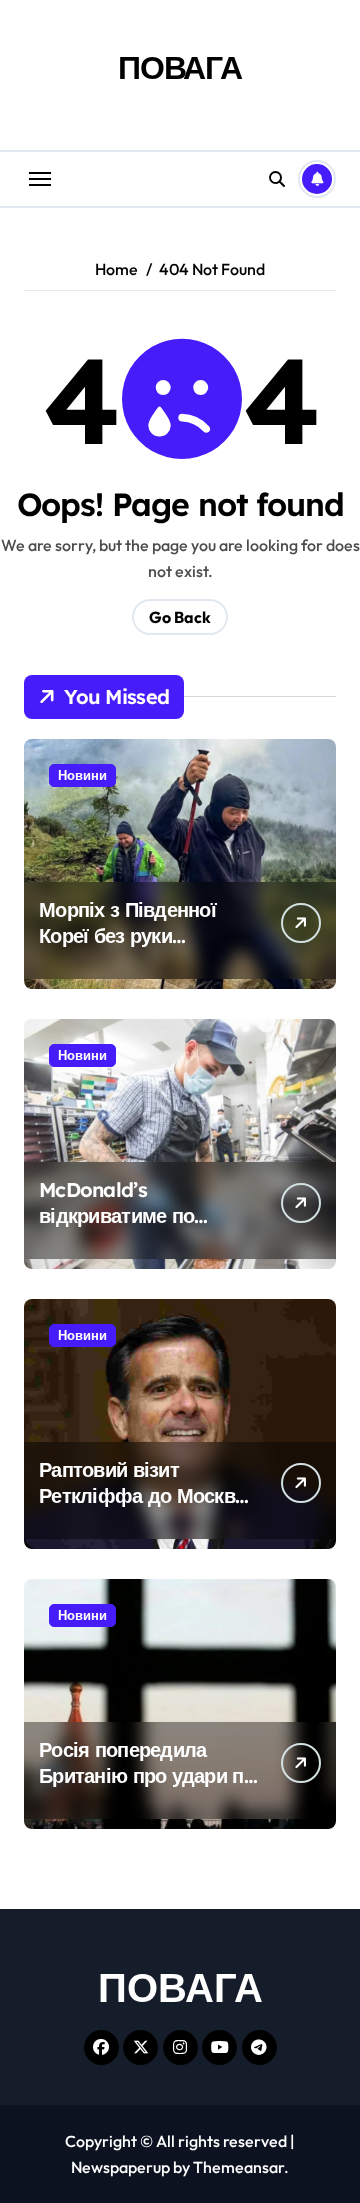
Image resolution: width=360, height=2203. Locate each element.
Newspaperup (120, 2167)
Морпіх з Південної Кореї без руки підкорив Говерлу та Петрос (133, 948)
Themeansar (238, 2167)
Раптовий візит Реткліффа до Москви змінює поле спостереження (142, 1508)
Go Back (180, 617)
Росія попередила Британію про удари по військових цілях (147, 1775)
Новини (82, 775)
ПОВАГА (180, 67)
